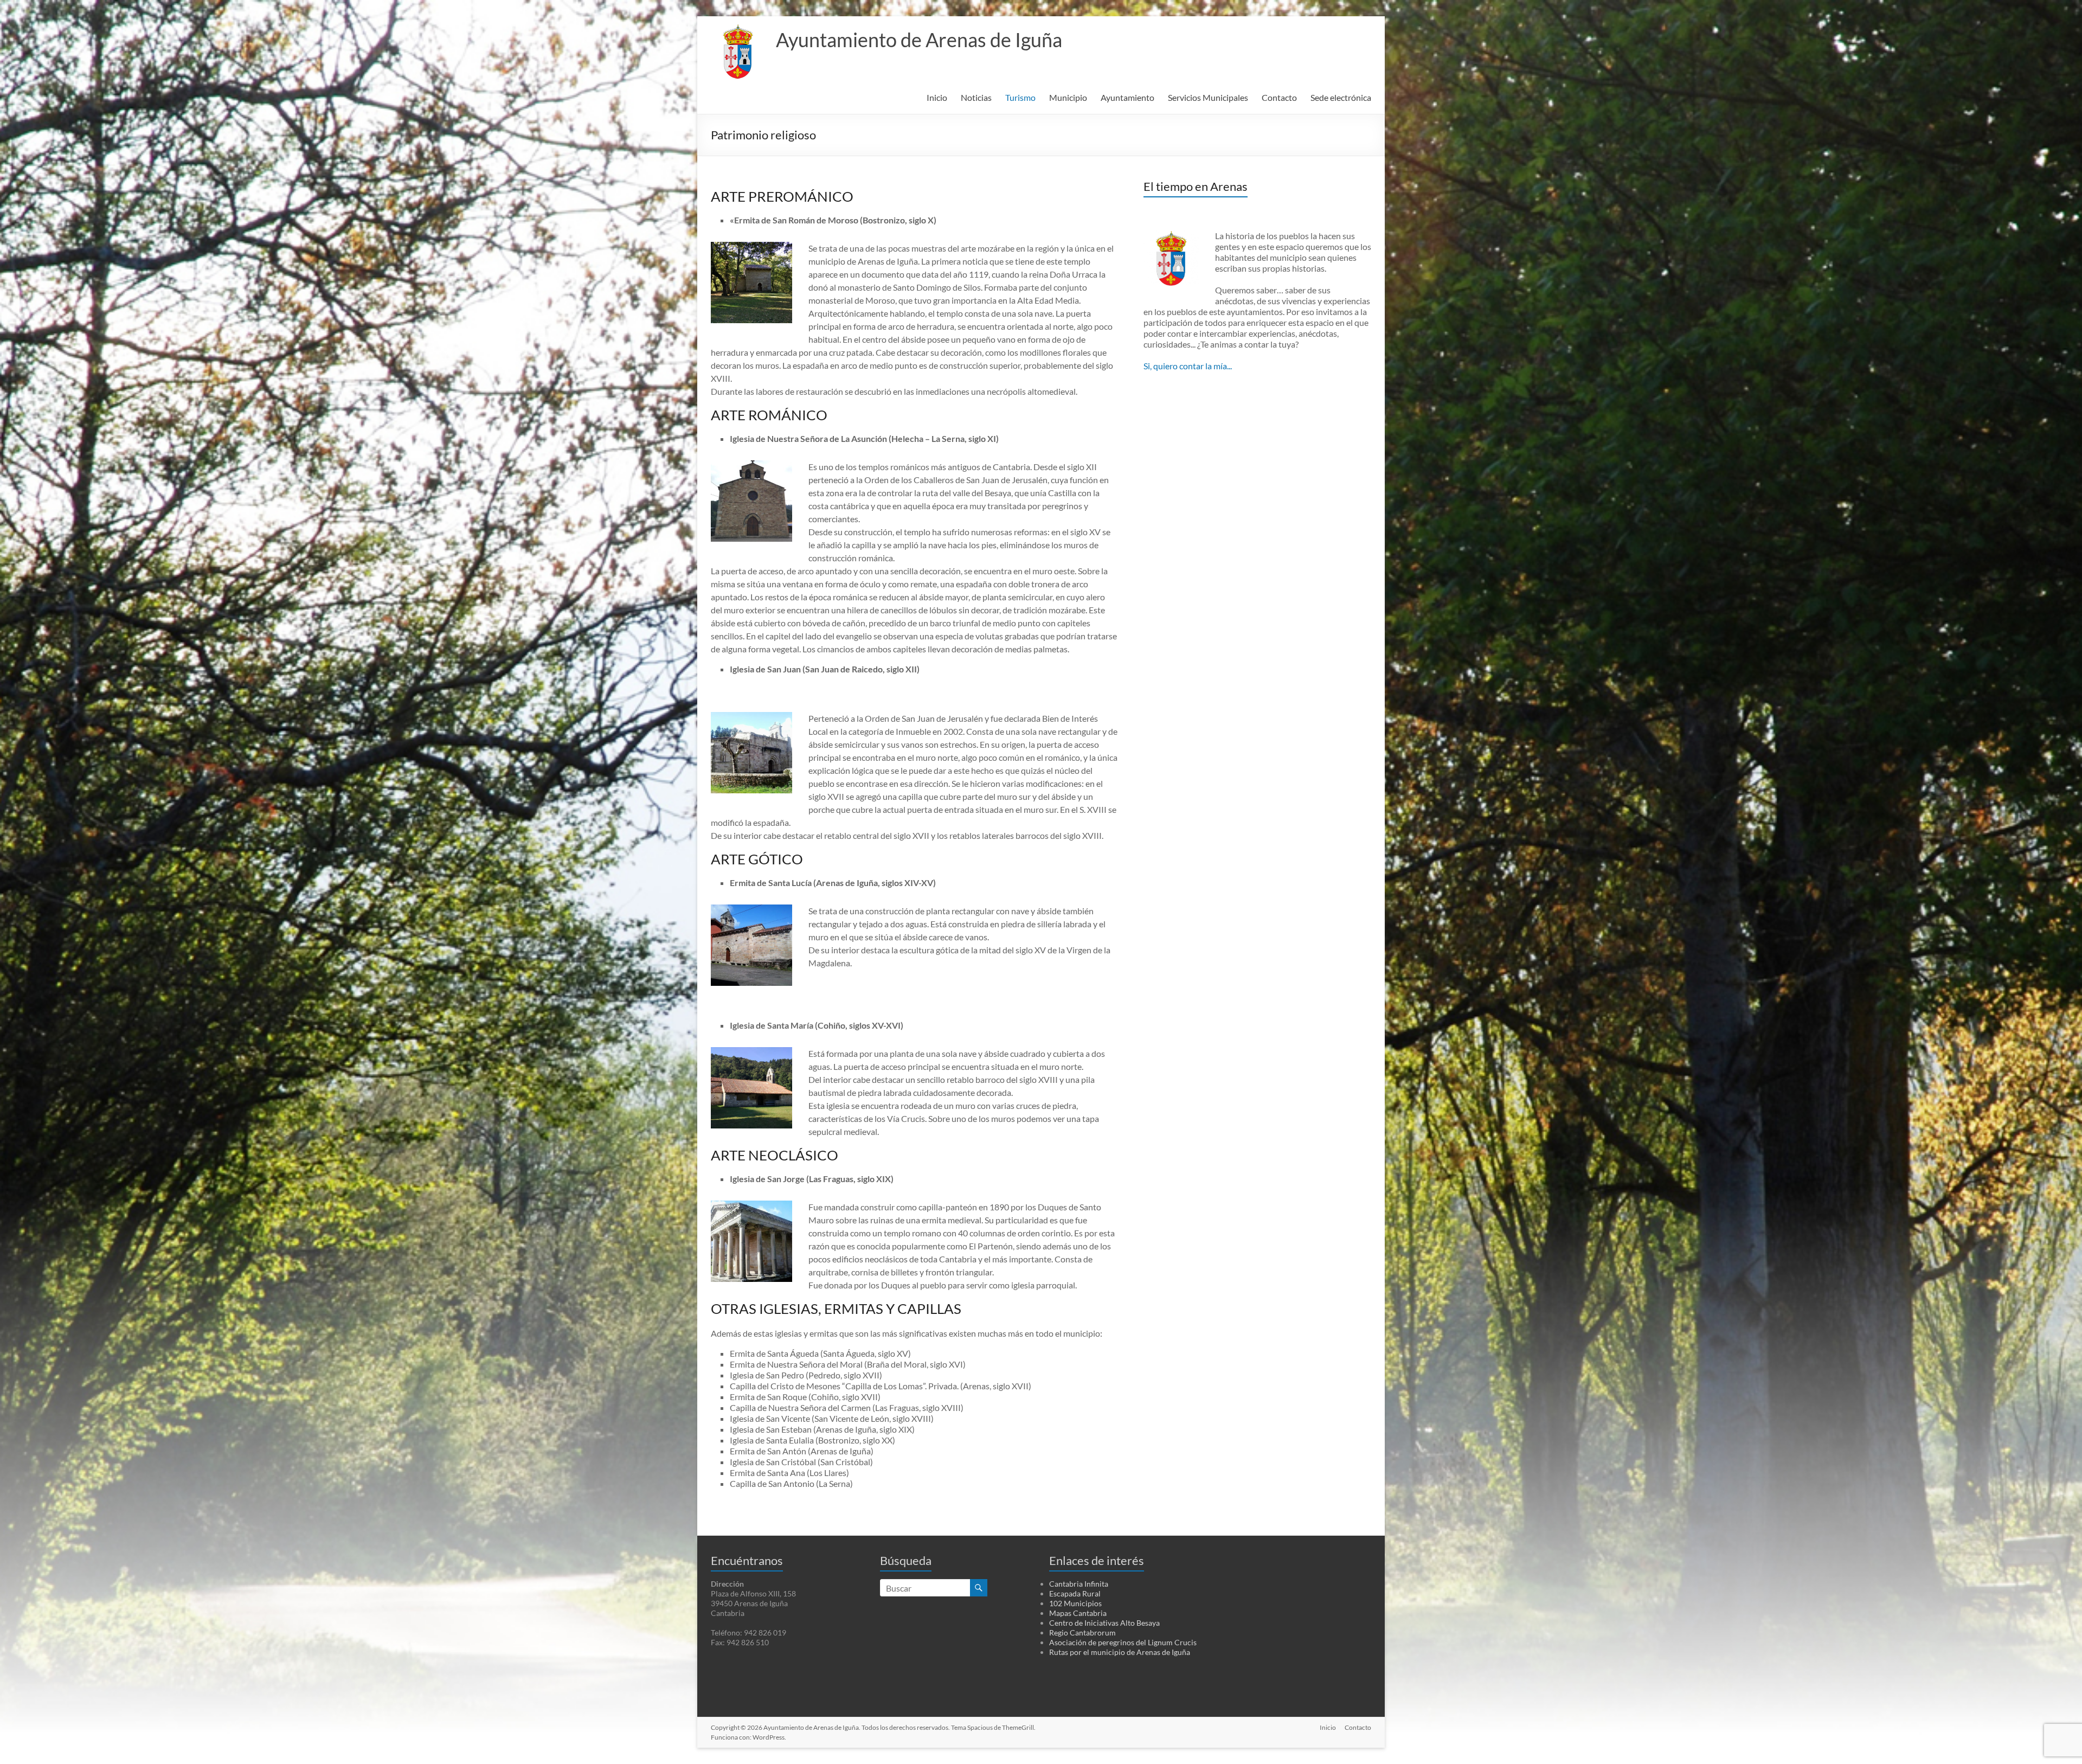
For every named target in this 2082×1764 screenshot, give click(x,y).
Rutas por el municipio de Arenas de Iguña (1120, 1652)
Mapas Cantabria (1078, 1613)
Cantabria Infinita (1079, 1584)
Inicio (937, 97)
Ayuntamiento (1127, 97)
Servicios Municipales (1208, 97)
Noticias (976, 97)
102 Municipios (1075, 1603)
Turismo (1020, 97)
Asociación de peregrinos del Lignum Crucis (1123, 1642)
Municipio (1068, 97)
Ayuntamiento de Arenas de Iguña (919, 40)
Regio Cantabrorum (1082, 1632)
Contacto (1279, 97)
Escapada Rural (1075, 1593)
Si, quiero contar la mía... (1188, 366)
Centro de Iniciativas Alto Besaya (1104, 1623)
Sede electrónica (1341, 97)
